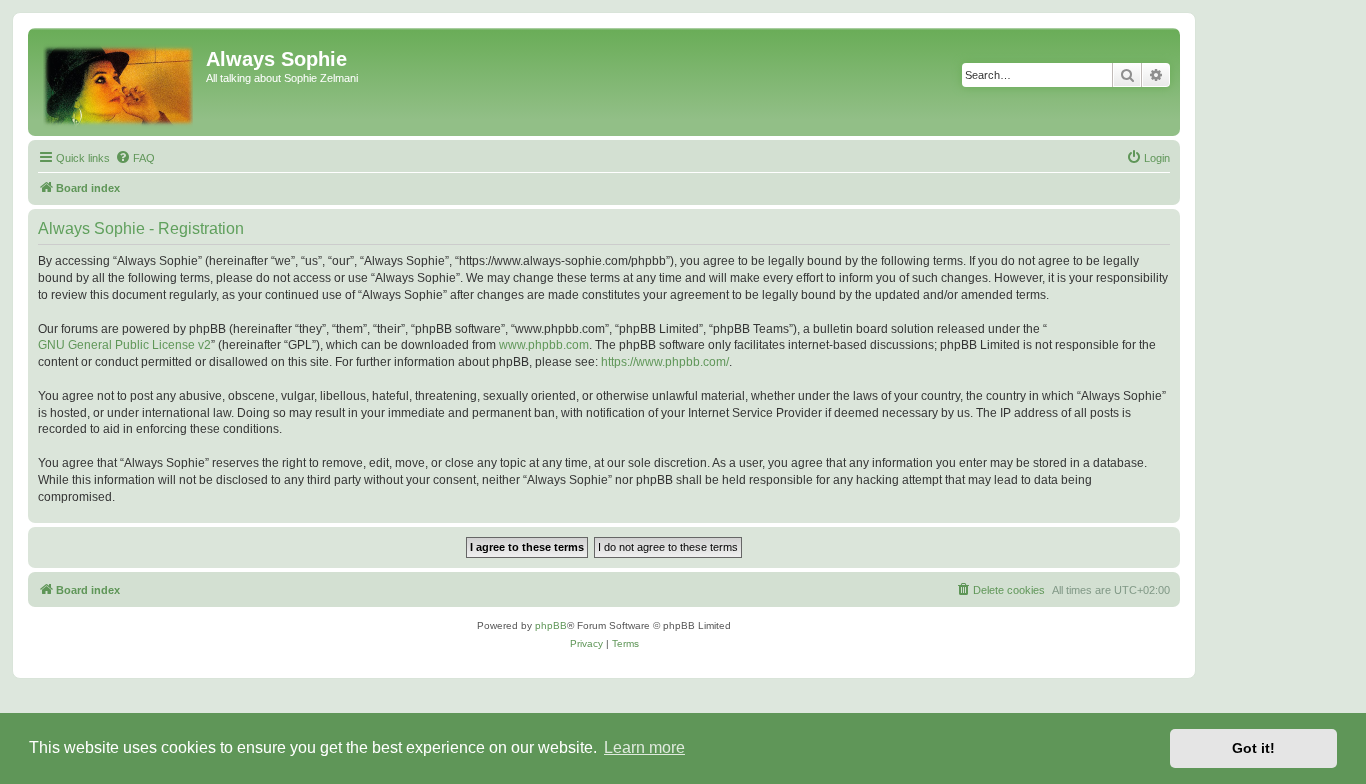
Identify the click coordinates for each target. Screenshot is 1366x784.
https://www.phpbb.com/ (665, 362)
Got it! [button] (1253, 748)
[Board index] (119, 82)
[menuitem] (135, 158)
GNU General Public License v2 (124, 345)
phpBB (551, 625)
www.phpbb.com (544, 345)
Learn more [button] (644, 747)
